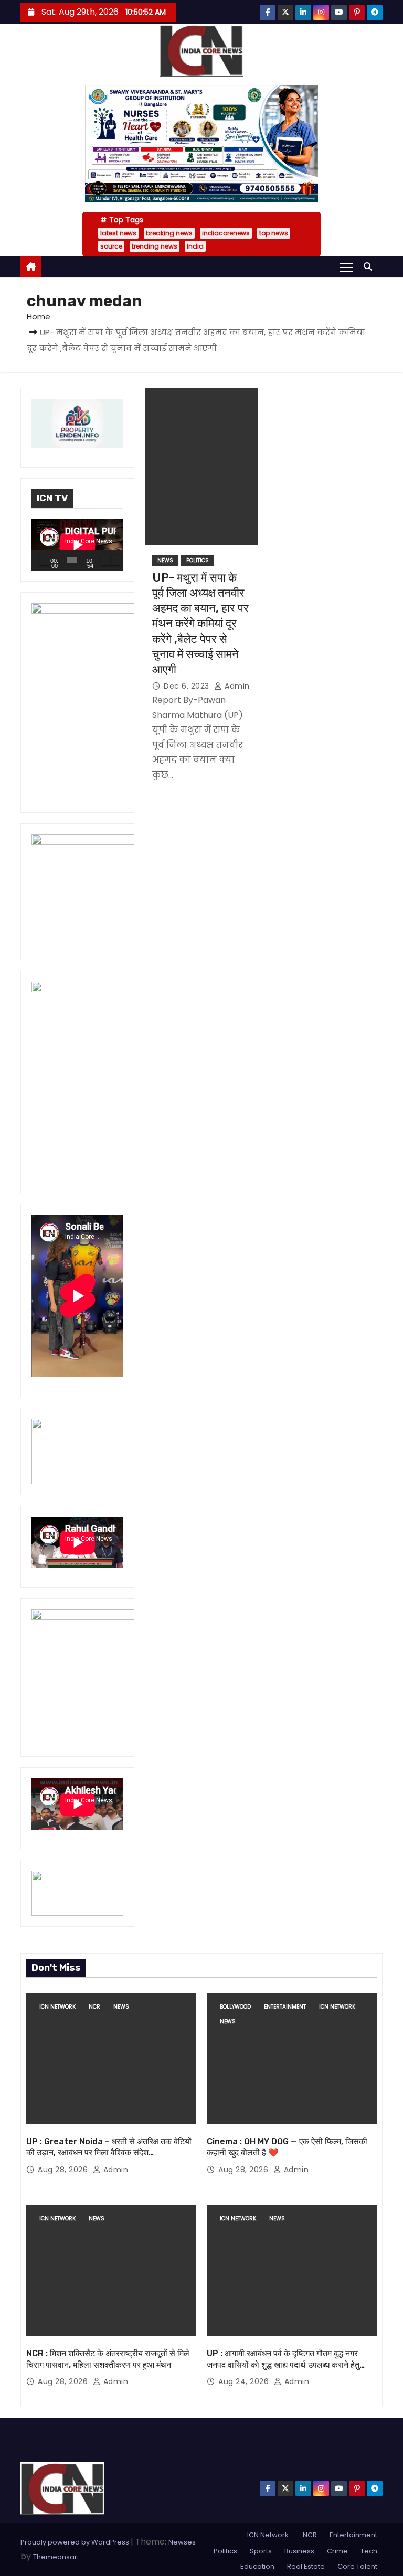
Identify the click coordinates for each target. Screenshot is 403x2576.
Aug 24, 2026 (245, 2381)
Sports (261, 2551)
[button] (370, 267)
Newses (182, 2542)
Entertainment (285, 2007)
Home (39, 316)
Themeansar (55, 2557)
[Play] (45, 560)
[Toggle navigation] (347, 267)
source (111, 246)
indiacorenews (226, 233)
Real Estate (306, 2566)
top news (274, 233)
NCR (94, 2007)
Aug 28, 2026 (64, 2170)
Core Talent (357, 2566)
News (165, 560)
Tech (369, 2551)
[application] (77, 545)
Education (257, 2566)
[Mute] (106, 560)
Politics (198, 560)
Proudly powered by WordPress (76, 2542)
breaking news (169, 233)
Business (299, 2551)
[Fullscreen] (116, 560)
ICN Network (57, 2007)
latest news (118, 233)
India (195, 246)
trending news (155, 246)
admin (236, 686)
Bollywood (235, 2007)
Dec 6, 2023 (188, 686)
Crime (337, 2551)
